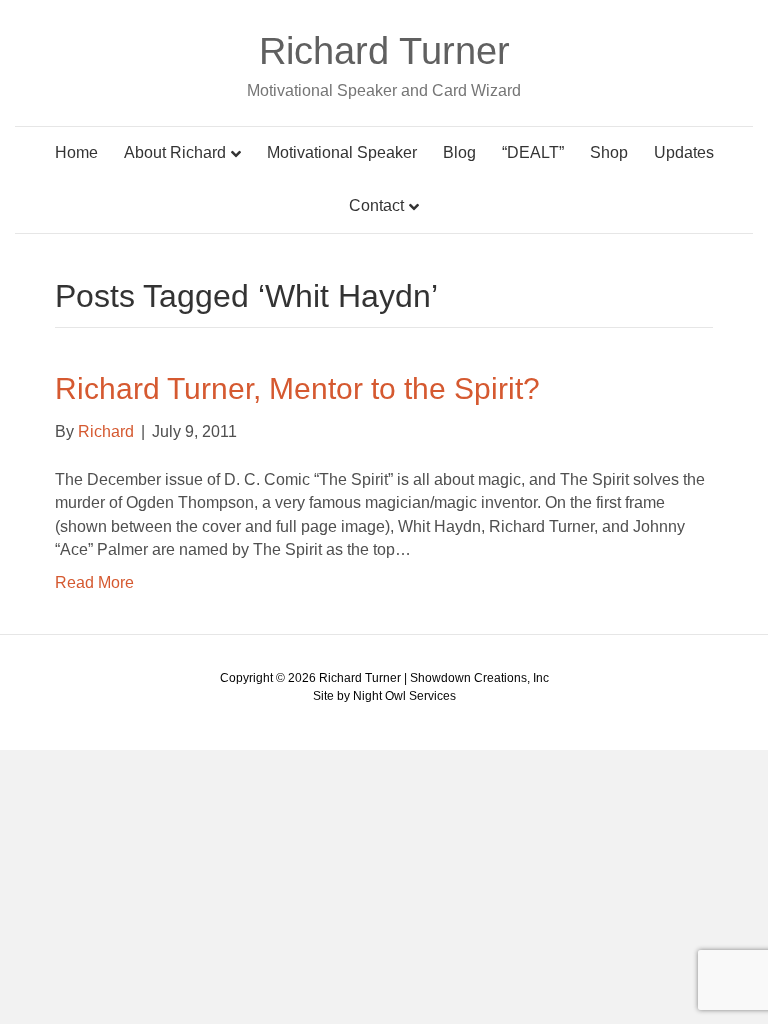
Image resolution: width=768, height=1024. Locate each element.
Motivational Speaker (342, 152)
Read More (94, 582)
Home (76, 152)
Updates (684, 152)
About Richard (175, 152)
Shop (609, 152)
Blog (459, 152)
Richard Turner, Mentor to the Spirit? (297, 388)
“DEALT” (533, 152)
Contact (376, 205)
